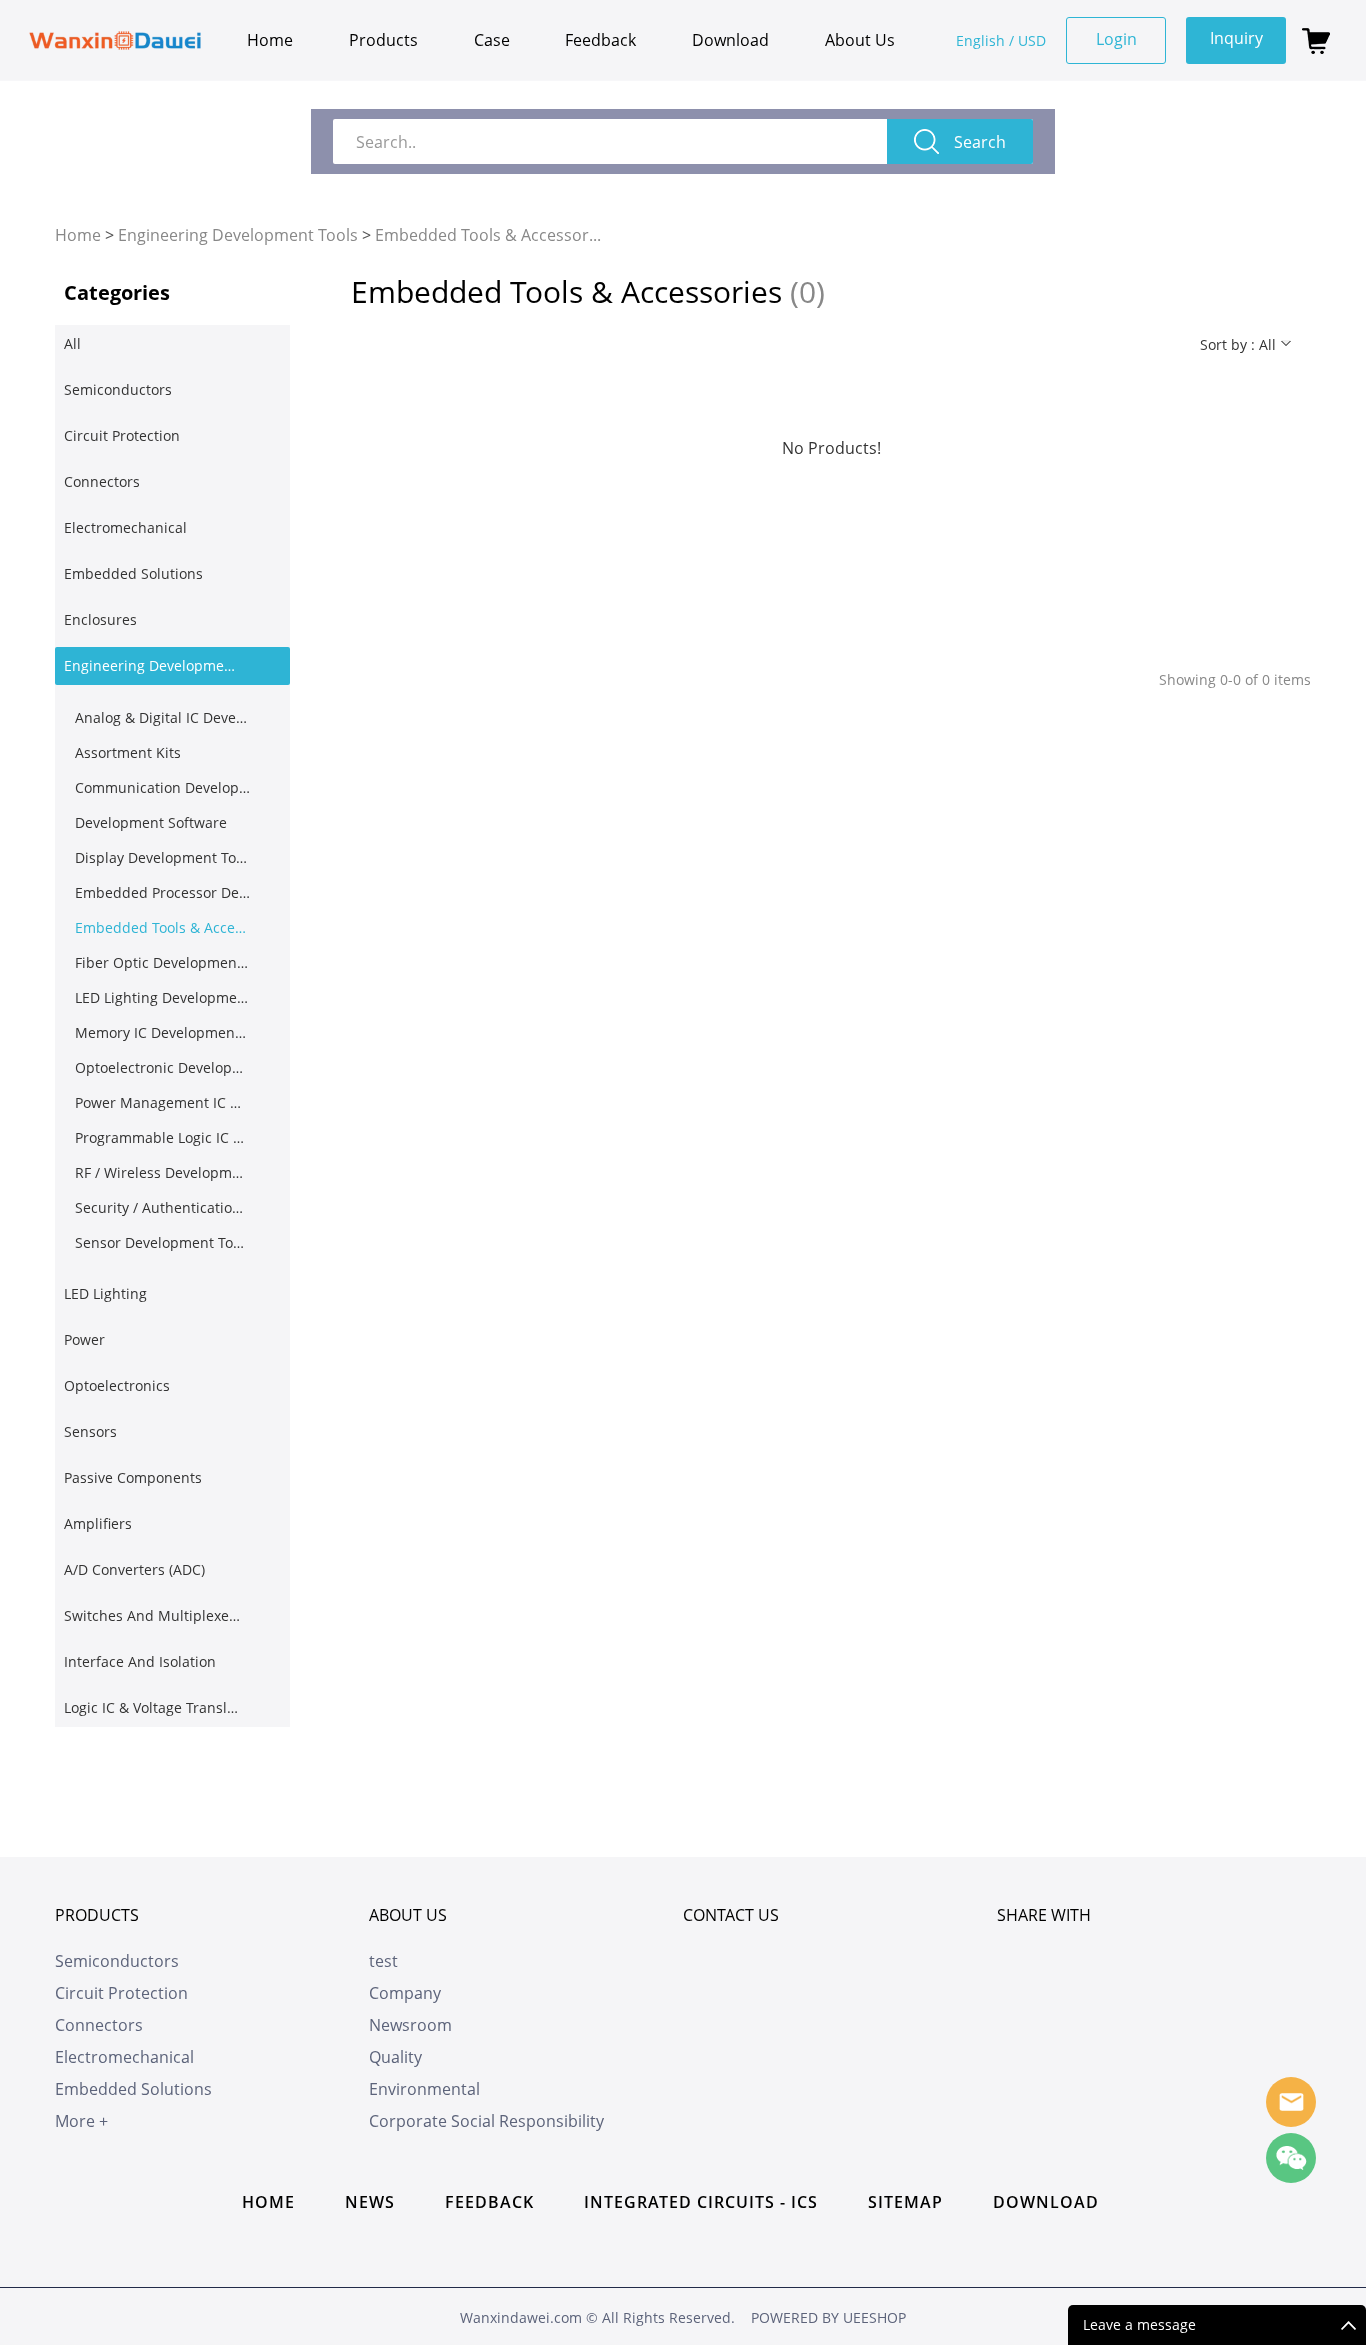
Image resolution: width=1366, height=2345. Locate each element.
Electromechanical (125, 527)
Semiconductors (118, 389)
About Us (860, 40)
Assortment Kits (128, 752)
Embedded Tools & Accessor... (488, 235)
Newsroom (410, 2025)
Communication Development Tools (163, 787)
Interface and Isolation (140, 1661)
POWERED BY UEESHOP (828, 2317)
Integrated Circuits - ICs (701, 2202)
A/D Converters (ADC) (134, 1569)
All (72, 343)
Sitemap (905, 2202)
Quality (395, 2057)
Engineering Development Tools (238, 235)
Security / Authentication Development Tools (163, 1207)
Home (270, 40)
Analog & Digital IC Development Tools (163, 717)
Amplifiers (98, 1523)
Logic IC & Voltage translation (152, 1707)
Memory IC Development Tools (163, 1032)
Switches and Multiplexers (152, 1615)
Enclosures (100, 619)
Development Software (151, 822)
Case (492, 40)
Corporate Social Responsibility (486, 2121)
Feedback (600, 40)
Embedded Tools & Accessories (163, 927)
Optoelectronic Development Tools (163, 1067)
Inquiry (1236, 38)
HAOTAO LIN (1291, 2102)
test (383, 1961)
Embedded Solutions (133, 573)
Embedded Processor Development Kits (163, 892)
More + (81, 2121)
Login (1116, 39)
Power (84, 1339)
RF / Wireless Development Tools (163, 1172)
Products (383, 40)
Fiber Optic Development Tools (163, 962)
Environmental (424, 2089)
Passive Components (133, 1477)
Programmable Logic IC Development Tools (163, 1137)
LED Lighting (105, 1293)
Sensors (90, 1431)
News (370, 2202)
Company (405, 1993)
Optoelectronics (117, 1385)
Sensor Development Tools (163, 1242)
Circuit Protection (122, 435)
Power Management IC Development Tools (163, 1102)
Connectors (102, 481)
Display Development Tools (163, 857)
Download (730, 40)
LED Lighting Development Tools (163, 997)
